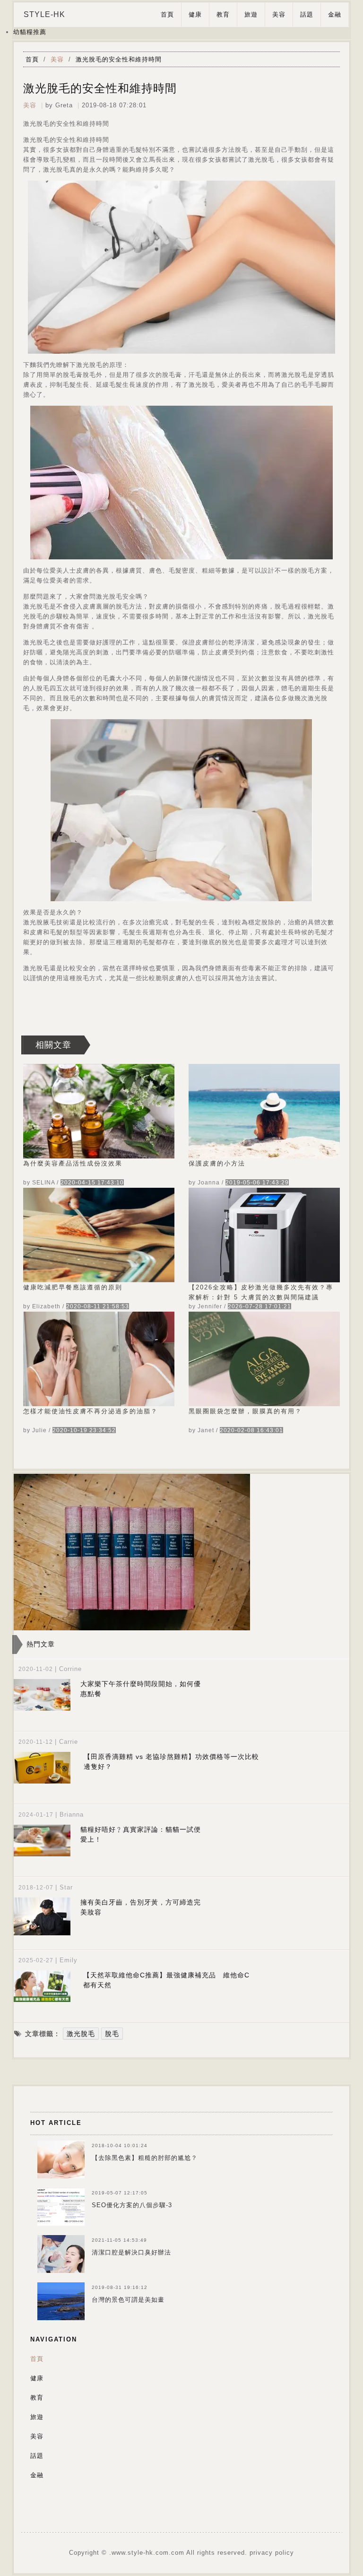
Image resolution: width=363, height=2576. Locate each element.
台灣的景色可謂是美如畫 (128, 2300)
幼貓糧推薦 (30, 32)
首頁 (167, 14)
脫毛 (112, 2034)
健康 (195, 14)
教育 (223, 14)
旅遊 (251, 14)
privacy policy (272, 2553)
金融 (335, 14)
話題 (307, 14)
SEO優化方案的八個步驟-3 (132, 2205)
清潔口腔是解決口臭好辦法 (131, 2252)
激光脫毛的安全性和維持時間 (119, 59)
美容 (279, 14)
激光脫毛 (81, 2034)
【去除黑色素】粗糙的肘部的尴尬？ (145, 2158)
